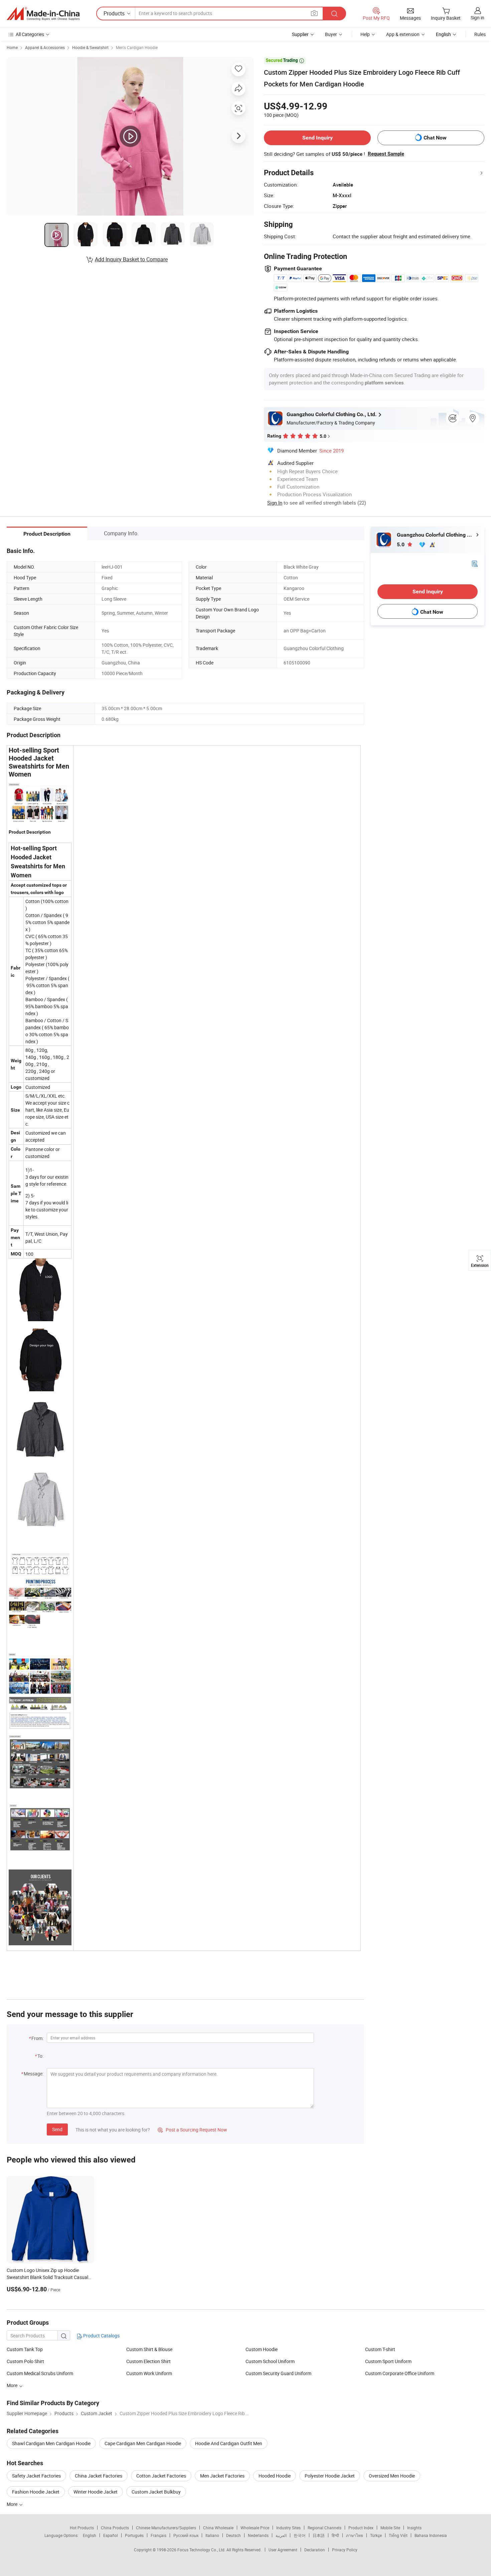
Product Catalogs (101, 2336)
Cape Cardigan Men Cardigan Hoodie (143, 2443)
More (13, 2504)
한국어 (300, 2535)
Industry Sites (288, 2528)
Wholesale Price (255, 2528)
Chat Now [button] (435, 138)
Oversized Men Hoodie (392, 2476)
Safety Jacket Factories (36, 2476)
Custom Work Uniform (149, 2373)
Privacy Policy (345, 2550)
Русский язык (186, 2535)
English (90, 2535)
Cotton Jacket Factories (161, 2476)
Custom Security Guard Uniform (278, 2373)
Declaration (315, 2550)
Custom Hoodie (262, 2349)
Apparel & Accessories (45, 47)
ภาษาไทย (355, 2535)
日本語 (319, 2535)
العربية (281, 2535)
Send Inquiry (317, 138)
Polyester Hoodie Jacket (330, 2476)
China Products (115, 2528)
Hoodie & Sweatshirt (90, 47)
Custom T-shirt (380, 2349)
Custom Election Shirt (148, 2361)
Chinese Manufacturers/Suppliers (166, 2528)
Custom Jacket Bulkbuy (156, 2492)
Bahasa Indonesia (431, 2535)
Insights (414, 2528)
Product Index (361, 2528)
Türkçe (376, 2535)
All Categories (30, 34)
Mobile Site (390, 2528)
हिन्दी (335, 2535)
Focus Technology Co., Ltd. (202, 2550)
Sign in (477, 18)
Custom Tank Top (25, 2349)
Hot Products (82, 2528)
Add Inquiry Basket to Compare (131, 259)
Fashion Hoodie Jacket (36, 2492)
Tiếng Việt (398, 2535)
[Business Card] (475, 563)
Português (134, 2535)
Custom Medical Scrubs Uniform (40, 2373)
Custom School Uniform (270, 2361)
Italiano (212, 2535)
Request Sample (386, 154)
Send (57, 2129)
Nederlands (258, 2535)
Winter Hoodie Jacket (96, 2492)
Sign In (275, 503)
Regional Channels (324, 2528)
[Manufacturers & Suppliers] (43, 14)
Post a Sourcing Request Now (192, 2130)
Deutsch (233, 2535)
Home (12, 47)
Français (158, 2535)
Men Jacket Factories (222, 2476)
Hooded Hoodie (275, 2476)
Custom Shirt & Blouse (149, 2349)
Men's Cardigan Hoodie (137, 47)
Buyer (331, 34)
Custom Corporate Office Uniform (400, 2373)
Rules (480, 34)
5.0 (401, 544)
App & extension (403, 34)
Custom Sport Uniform (388, 2361)
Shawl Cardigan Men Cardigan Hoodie (51, 2443)
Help (365, 34)
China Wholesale (218, 2528)
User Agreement (283, 2550)
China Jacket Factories (99, 2476)
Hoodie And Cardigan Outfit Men (229, 2443)
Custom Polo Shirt (25, 2361)
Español (111, 2535)
